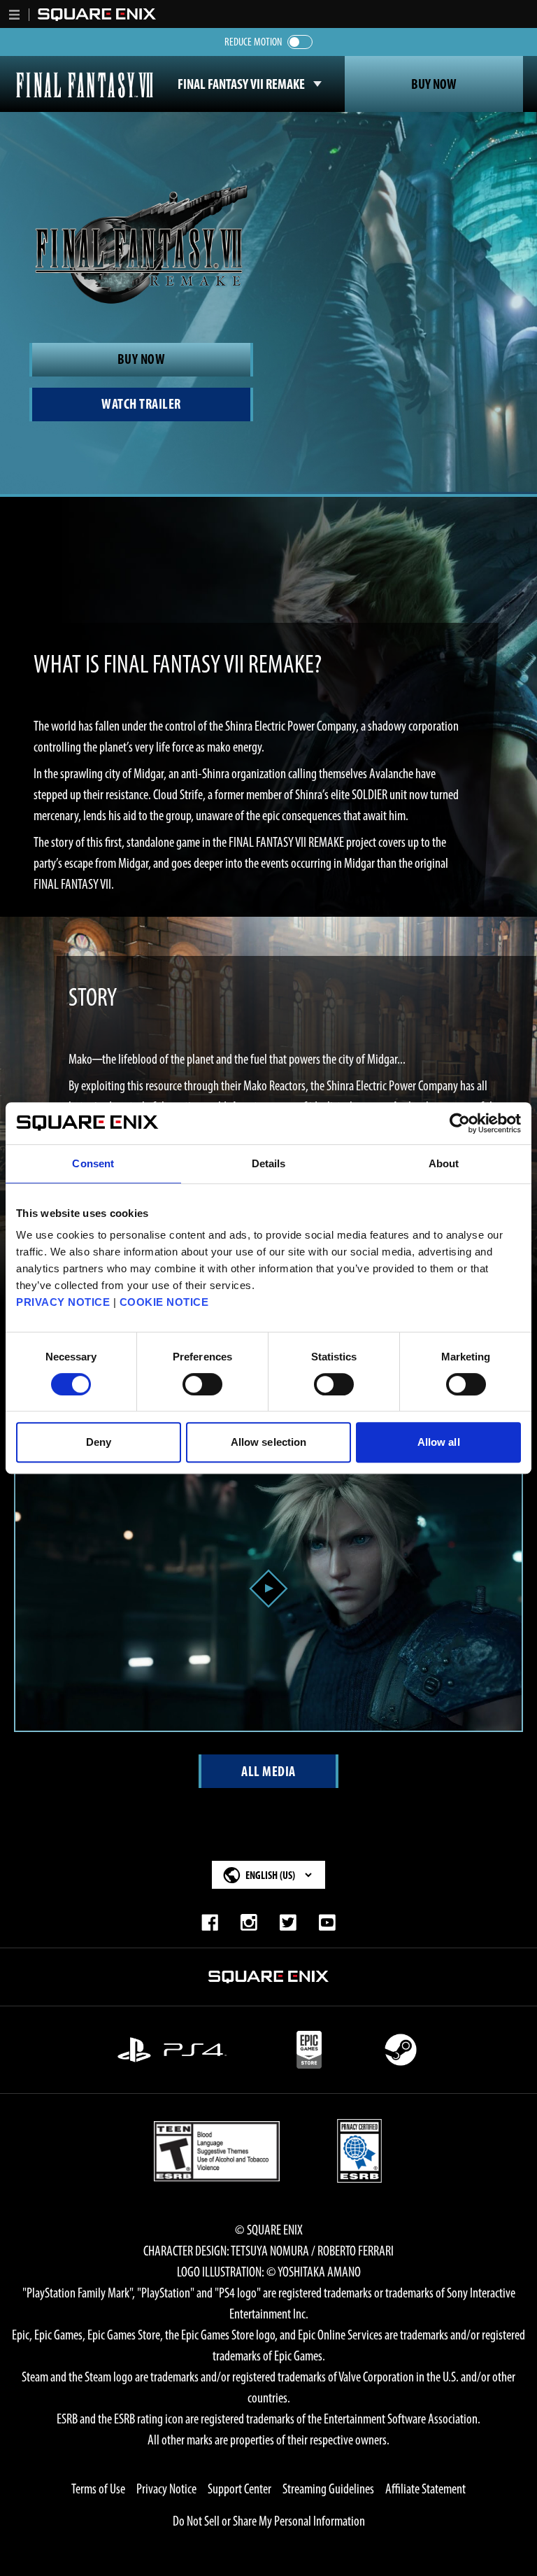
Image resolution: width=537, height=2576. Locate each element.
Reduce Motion (253, 42)
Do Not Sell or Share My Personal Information (269, 2521)
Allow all (439, 1442)
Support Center (239, 2489)
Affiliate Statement (425, 2489)
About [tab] (444, 1163)
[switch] (202, 1384)
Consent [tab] (93, 1163)
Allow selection (269, 1442)
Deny (99, 1442)
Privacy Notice (166, 2489)
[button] (15, 15)
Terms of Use (98, 2489)
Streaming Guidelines (328, 2489)
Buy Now (434, 84)
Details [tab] (269, 1163)
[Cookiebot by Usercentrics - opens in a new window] (460, 1123)
